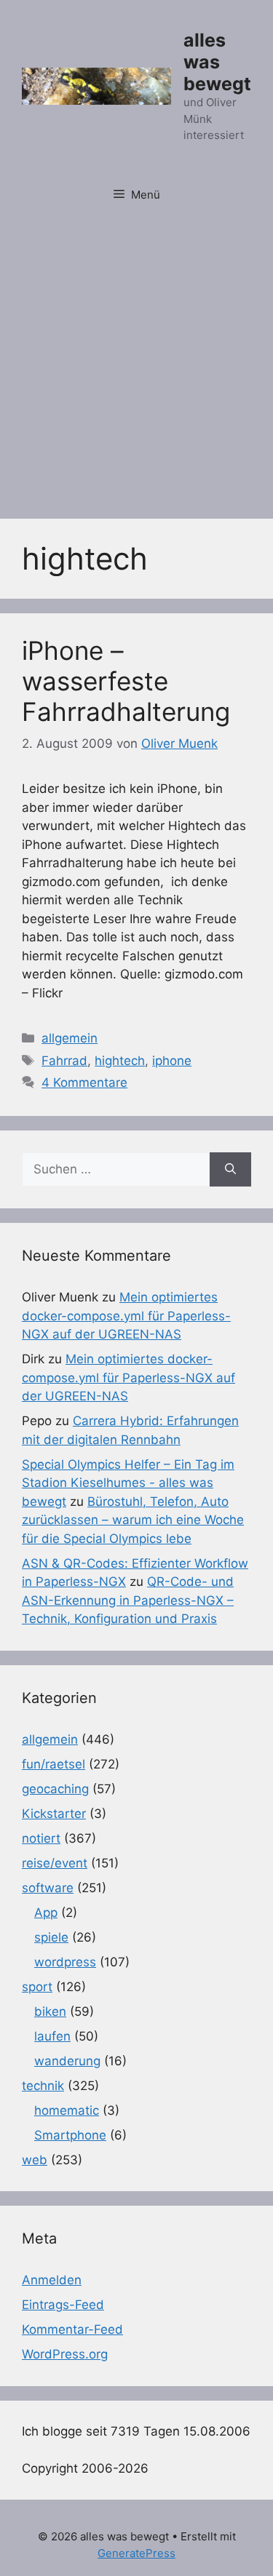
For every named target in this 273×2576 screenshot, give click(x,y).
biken (50, 2011)
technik (43, 2086)
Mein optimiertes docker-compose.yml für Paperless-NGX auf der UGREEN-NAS (126, 1316)
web (35, 2160)
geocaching (55, 1789)
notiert (41, 1838)
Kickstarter (54, 1814)
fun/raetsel (54, 1764)
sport (37, 1987)
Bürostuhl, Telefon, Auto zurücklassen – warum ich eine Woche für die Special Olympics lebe (133, 1520)
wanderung (67, 2061)
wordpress (65, 1962)
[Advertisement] (136, 360)
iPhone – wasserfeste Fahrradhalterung (126, 681)
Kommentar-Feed (72, 2329)
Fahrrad (64, 1061)
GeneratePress (136, 2553)
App (46, 1913)
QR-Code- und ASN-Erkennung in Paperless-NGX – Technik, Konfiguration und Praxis (128, 1600)
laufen (52, 2036)
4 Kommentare (84, 1082)
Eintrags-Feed (63, 2305)
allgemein (70, 1038)
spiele (51, 1937)
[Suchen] (230, 1170)
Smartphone (70, 2135)
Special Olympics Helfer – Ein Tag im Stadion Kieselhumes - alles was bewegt (128, 1483)
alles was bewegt (217, 62)
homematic (67, 2110)
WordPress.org (65, 2354)
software (48, 1888)
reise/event (55, 1863)
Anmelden (52, 2280)
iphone (172, 1061)
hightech (120, 1061)
